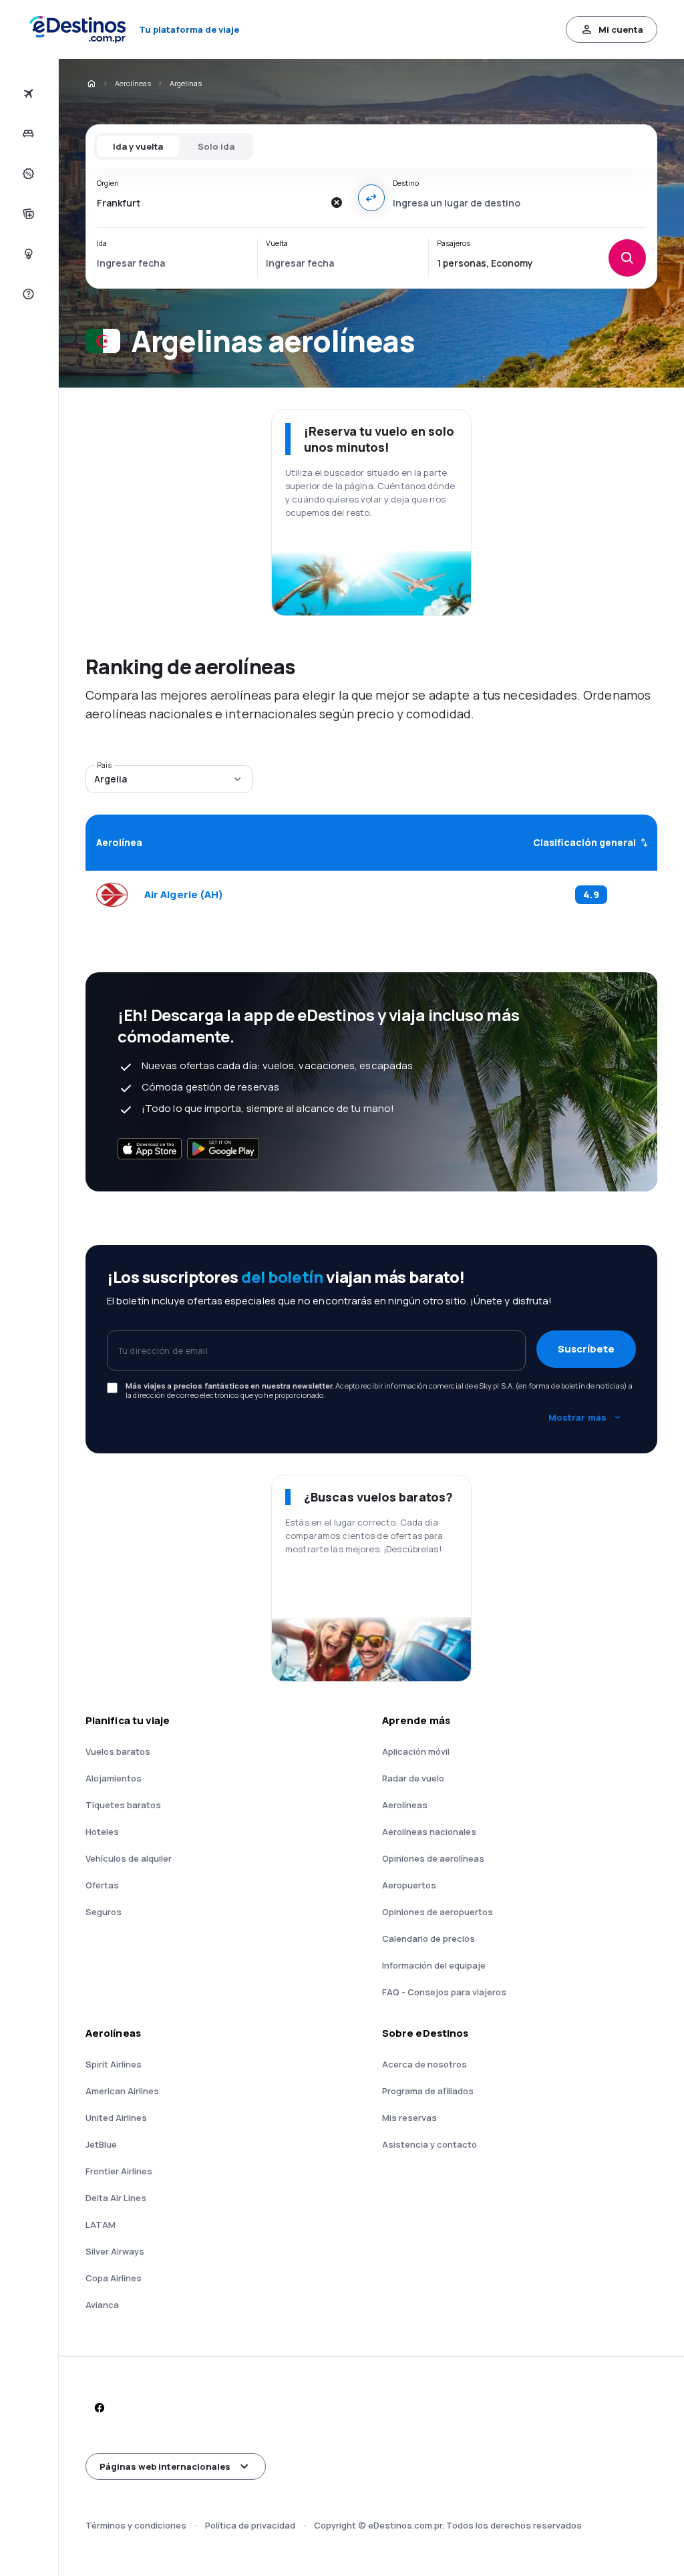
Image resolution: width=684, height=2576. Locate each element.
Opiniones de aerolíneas (433, 1858)
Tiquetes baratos (123, 1805)
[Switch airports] (371, 198)
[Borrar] (337, 202)
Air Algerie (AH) (184, 895)
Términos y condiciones (136, 2525)
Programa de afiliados (428, 2091)
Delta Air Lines (116, 2198)
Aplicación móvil (416, 1751)
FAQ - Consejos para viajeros (444, 1992)
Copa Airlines (114, 2278)
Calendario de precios (429, 1939)
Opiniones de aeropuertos (438, 1912)
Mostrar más (577, 1417)
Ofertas (102, 1885)
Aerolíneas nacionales (429, 1832)
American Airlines (122, 2091)
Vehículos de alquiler (129, 1858)
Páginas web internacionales (165, 2466)
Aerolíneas (133, 83)
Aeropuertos (409, 1885)
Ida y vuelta (138, 146)
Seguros (104, 1912)
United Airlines (116, 2118)
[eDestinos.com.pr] (91, 84)
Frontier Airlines (119, 2171)
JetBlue (101, 2144)
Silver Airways (115, 2251)
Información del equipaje (434, 1965)
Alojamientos (114, 1778)
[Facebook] (99, 2408)
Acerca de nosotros (424, 2064)
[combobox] (210, 202)
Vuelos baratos (118, 1751)
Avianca (102, 2305)
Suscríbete (586, 1349)
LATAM (101, 2225)
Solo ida (216, 146)
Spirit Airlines (114, 2064)
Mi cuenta (621, 29)
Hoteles (102, 1832)
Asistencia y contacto (430, 2144)
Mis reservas (409, 2118)
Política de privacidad (250, 2525)
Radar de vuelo (413, 1778)
